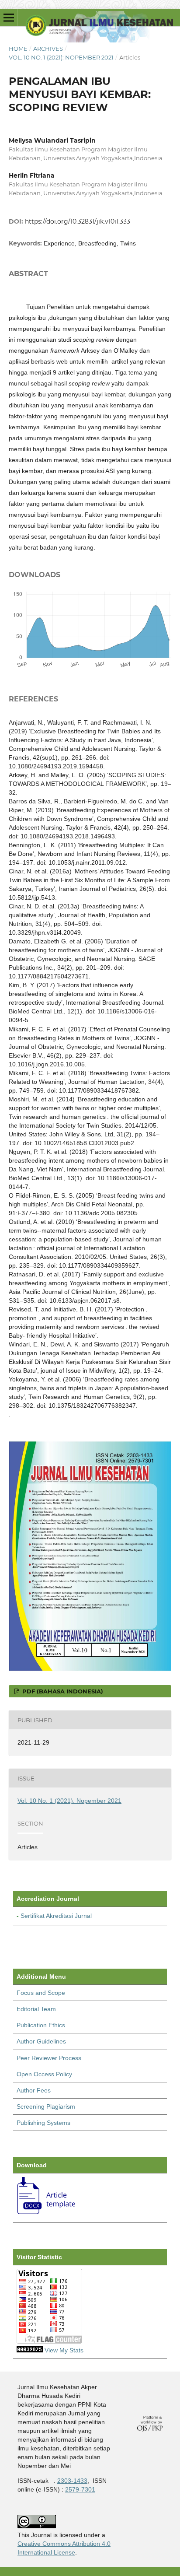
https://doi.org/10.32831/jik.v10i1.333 (78, 221)
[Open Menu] (9, 18)
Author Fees (34, 2090)
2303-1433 (72, 2481)
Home (18, 49)
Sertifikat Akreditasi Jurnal (56, 1916)
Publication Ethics (41, 2025)
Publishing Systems (43, 2123)
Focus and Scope (41, 1993)
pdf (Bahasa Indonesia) (62, 1691)
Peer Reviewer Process (49, 2058)
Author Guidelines (41, 2041)
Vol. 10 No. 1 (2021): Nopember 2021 (61, 57)
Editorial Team (36, 2009)
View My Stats (64, 2350)
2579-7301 (80, 2489)
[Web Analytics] (30, 2350)
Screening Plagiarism (46, 2106)
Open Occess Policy (44, 2074)
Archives (48, 49)
